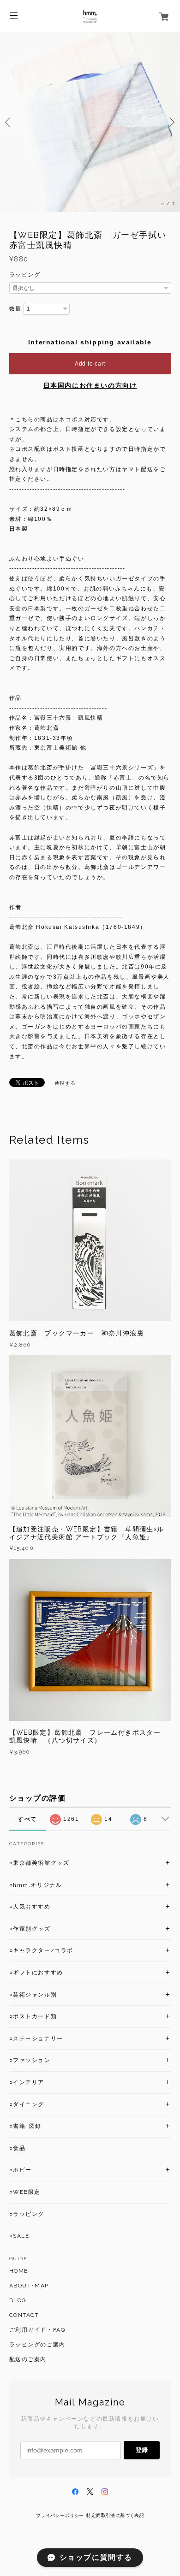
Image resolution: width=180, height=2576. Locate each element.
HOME (19, 2271)
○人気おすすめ (30, 1907)
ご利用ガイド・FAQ (37, 2330)
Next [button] (171, 122)
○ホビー (21, 2170)
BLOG (18, 2300)
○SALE (19, 2236)
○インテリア (27, 2082)
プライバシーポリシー (60, 2515)
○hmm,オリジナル (36, 1885)
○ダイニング (27, 2104)
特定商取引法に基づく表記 (115, 2515)
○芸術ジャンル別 (33, 1995)
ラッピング (25, 275)
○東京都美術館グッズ (39, 1863)
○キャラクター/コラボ (42, 1950)
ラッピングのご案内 (37, 2345)
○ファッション (30, 2060)
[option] (90, 122)
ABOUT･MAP (29, 2286)
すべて (27, 1819)
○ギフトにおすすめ (36, 1973)
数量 (15, 309)
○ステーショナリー (36, 2038)
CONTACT (24, 2315)
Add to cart (90, 364)
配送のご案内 (28, 2359)
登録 (142, 2450)
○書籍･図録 (26, 2126)
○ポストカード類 (33, 2016)
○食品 (18, 2148)
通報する (65, 1083)
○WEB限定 (25, 2192)
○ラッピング (27, 2214)
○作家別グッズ (30, 1929)
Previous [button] (9, 122)
